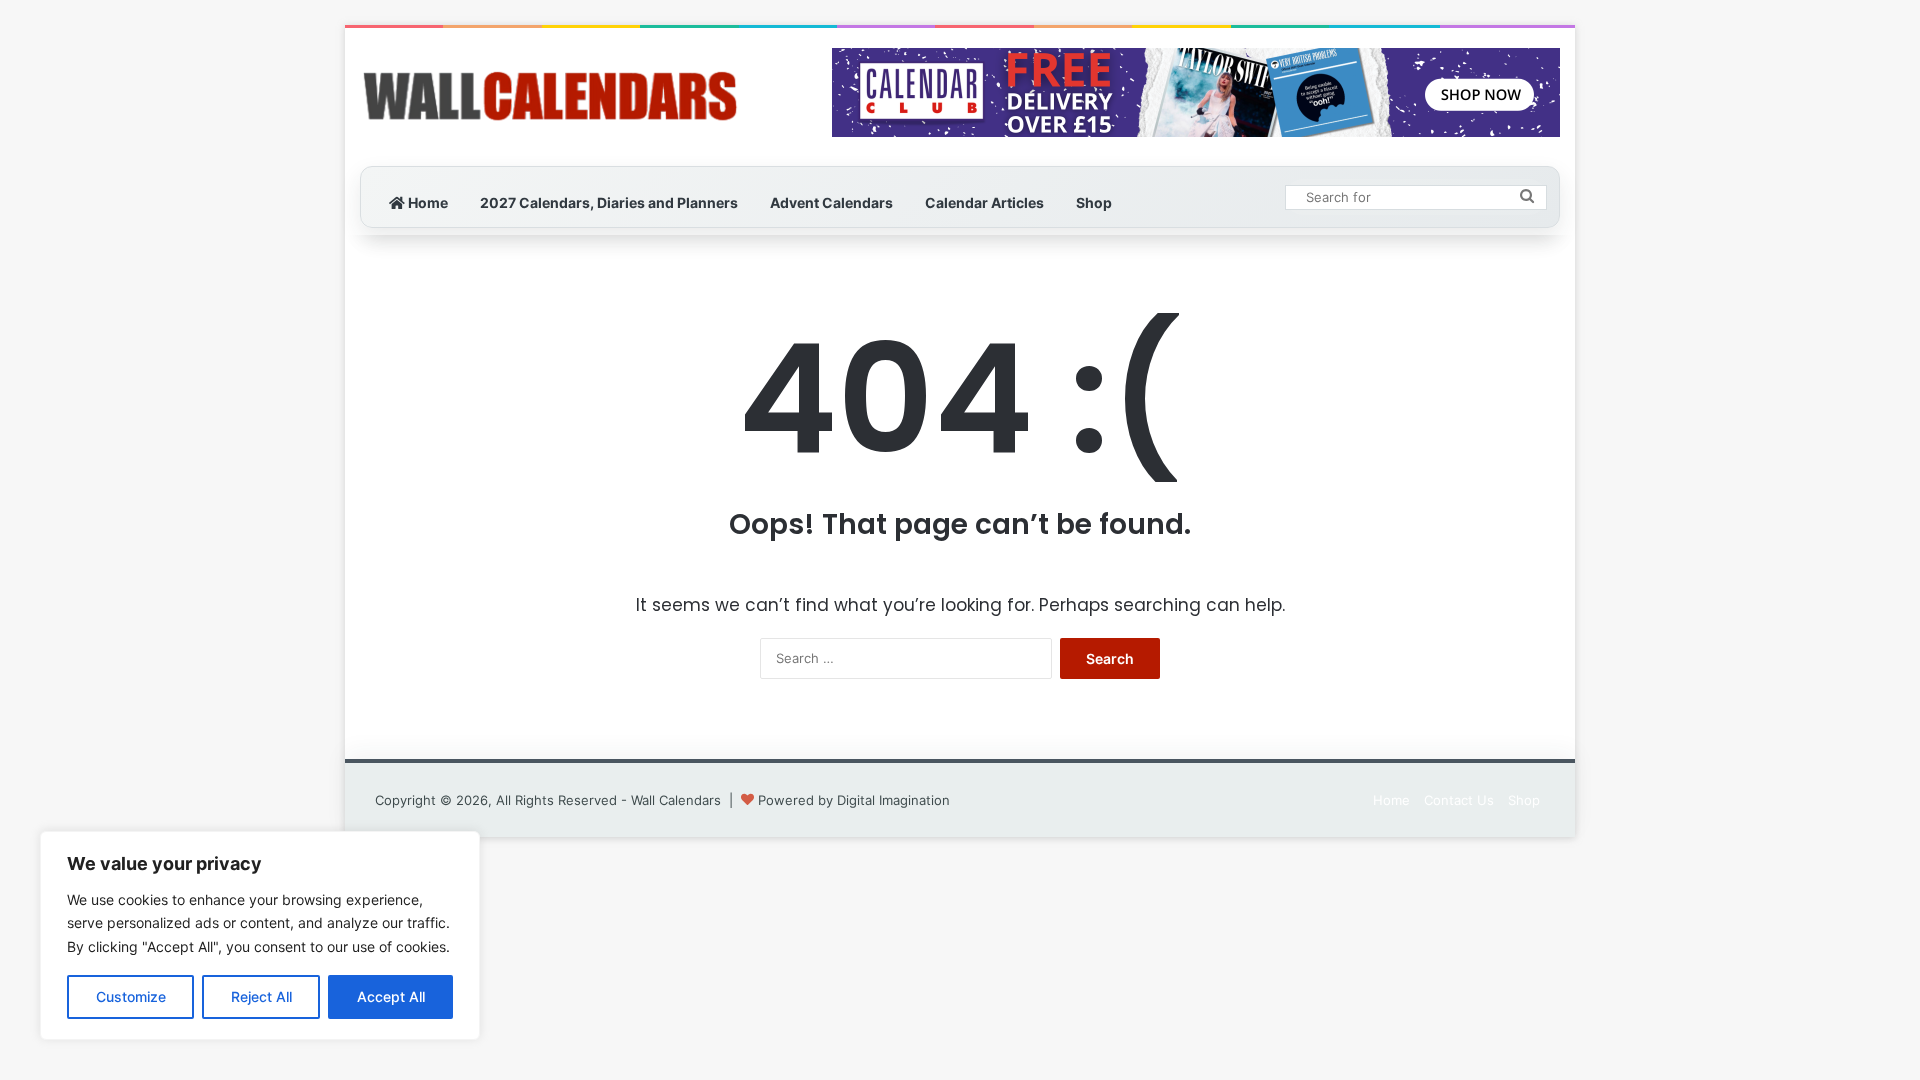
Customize (131, 996)
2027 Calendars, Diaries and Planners (609, 202)
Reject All (261, 996)
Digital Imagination (893, 800)
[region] (260, 935)
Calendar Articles (984, 202)
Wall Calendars (676, 800)
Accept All (391, 996)
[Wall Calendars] (550, 97)
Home (426, 202)
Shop (1094, 202)
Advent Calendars (831, 202)
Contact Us (1459, 800)
